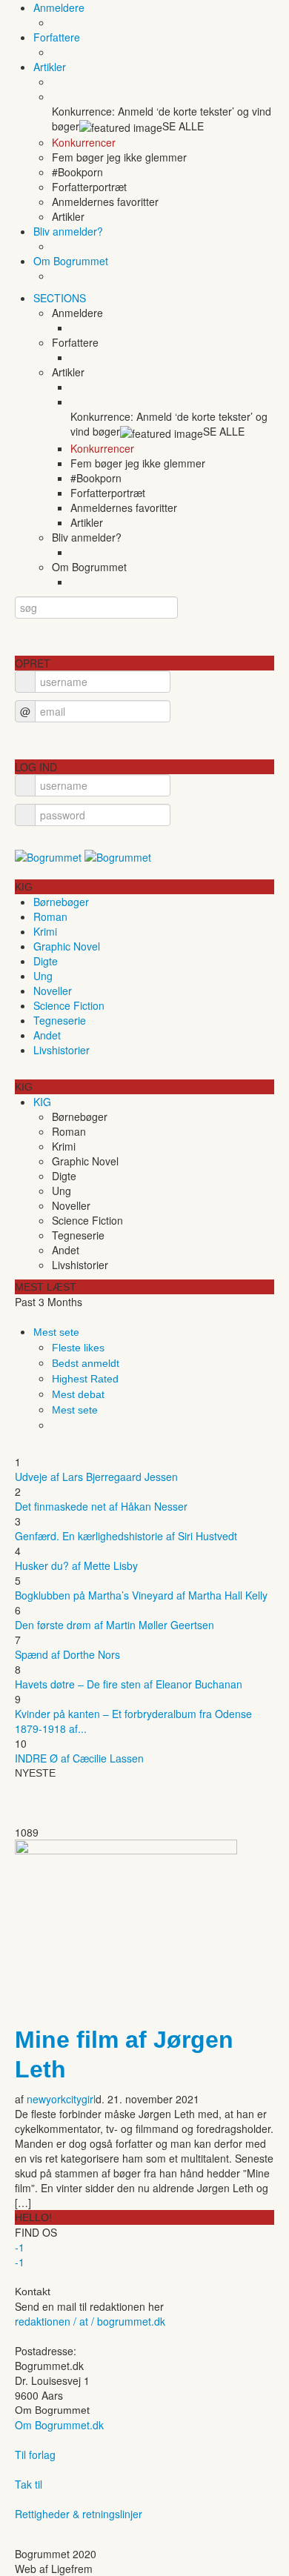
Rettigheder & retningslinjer (79, 2514)
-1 (20, 2247)
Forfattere (57, 37)
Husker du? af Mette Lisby (76, 1565)
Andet (47, 1035)
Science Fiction (69, 1005)
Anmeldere (59, 7)
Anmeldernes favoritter (105, 202)
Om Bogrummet (71, 261)
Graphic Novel (67, 946)
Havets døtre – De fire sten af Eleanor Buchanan (129, 1684)
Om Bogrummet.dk (59, 2425)
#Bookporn (77, 172)
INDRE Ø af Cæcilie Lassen (79, 1758)
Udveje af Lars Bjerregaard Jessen (96, 1477)
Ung (43, 976)
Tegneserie (60, 1020)
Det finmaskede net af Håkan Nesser (101, 1506)
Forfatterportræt (89, 187)
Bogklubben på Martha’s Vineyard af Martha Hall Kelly (141, 1595)
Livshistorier (62, 1050)
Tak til (29, 2484)
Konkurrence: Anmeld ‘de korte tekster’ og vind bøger (162, 119)
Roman (50, 916)
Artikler (50, 67)
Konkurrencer (84, 142)
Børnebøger (61, 902)
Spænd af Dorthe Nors (67, 1654)
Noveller (53, 991)
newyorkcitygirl (61, 2099)
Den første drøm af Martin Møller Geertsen (114, 1625)
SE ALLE (183, 126)
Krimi (45, 931)
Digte (46, 961)
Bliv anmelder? (68, 231)
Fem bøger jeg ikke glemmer (119, 157)
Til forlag (35, 2454)
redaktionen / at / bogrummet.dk (90, 2321)
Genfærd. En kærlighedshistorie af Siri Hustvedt (126, 1536)
